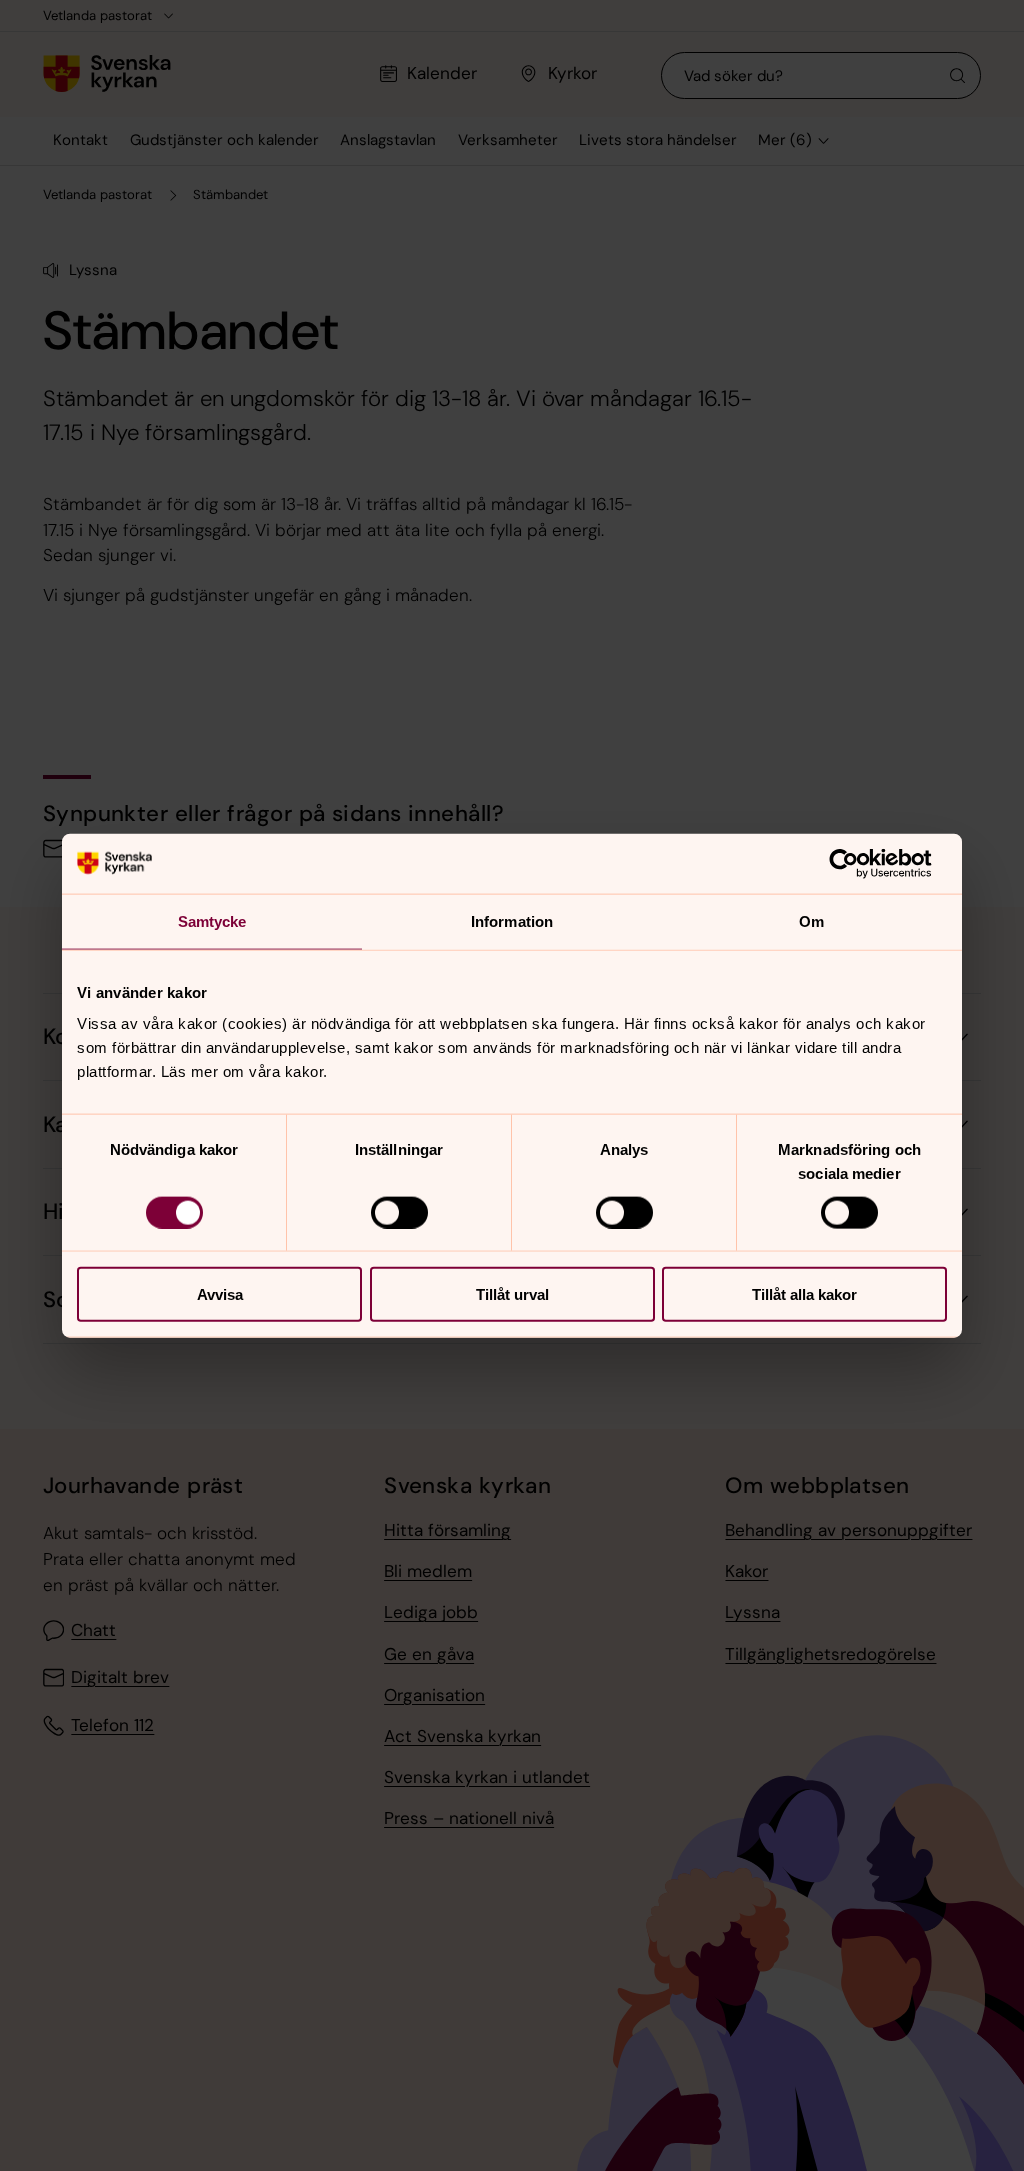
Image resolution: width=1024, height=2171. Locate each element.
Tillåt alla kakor (804, 1294)
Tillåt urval (512, 1294)
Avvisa (220, 1294)
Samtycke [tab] (212, 920)
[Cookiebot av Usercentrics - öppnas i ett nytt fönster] (859, 863)
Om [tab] (811, 920)
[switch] (399, 1212)
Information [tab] (512, 920)
